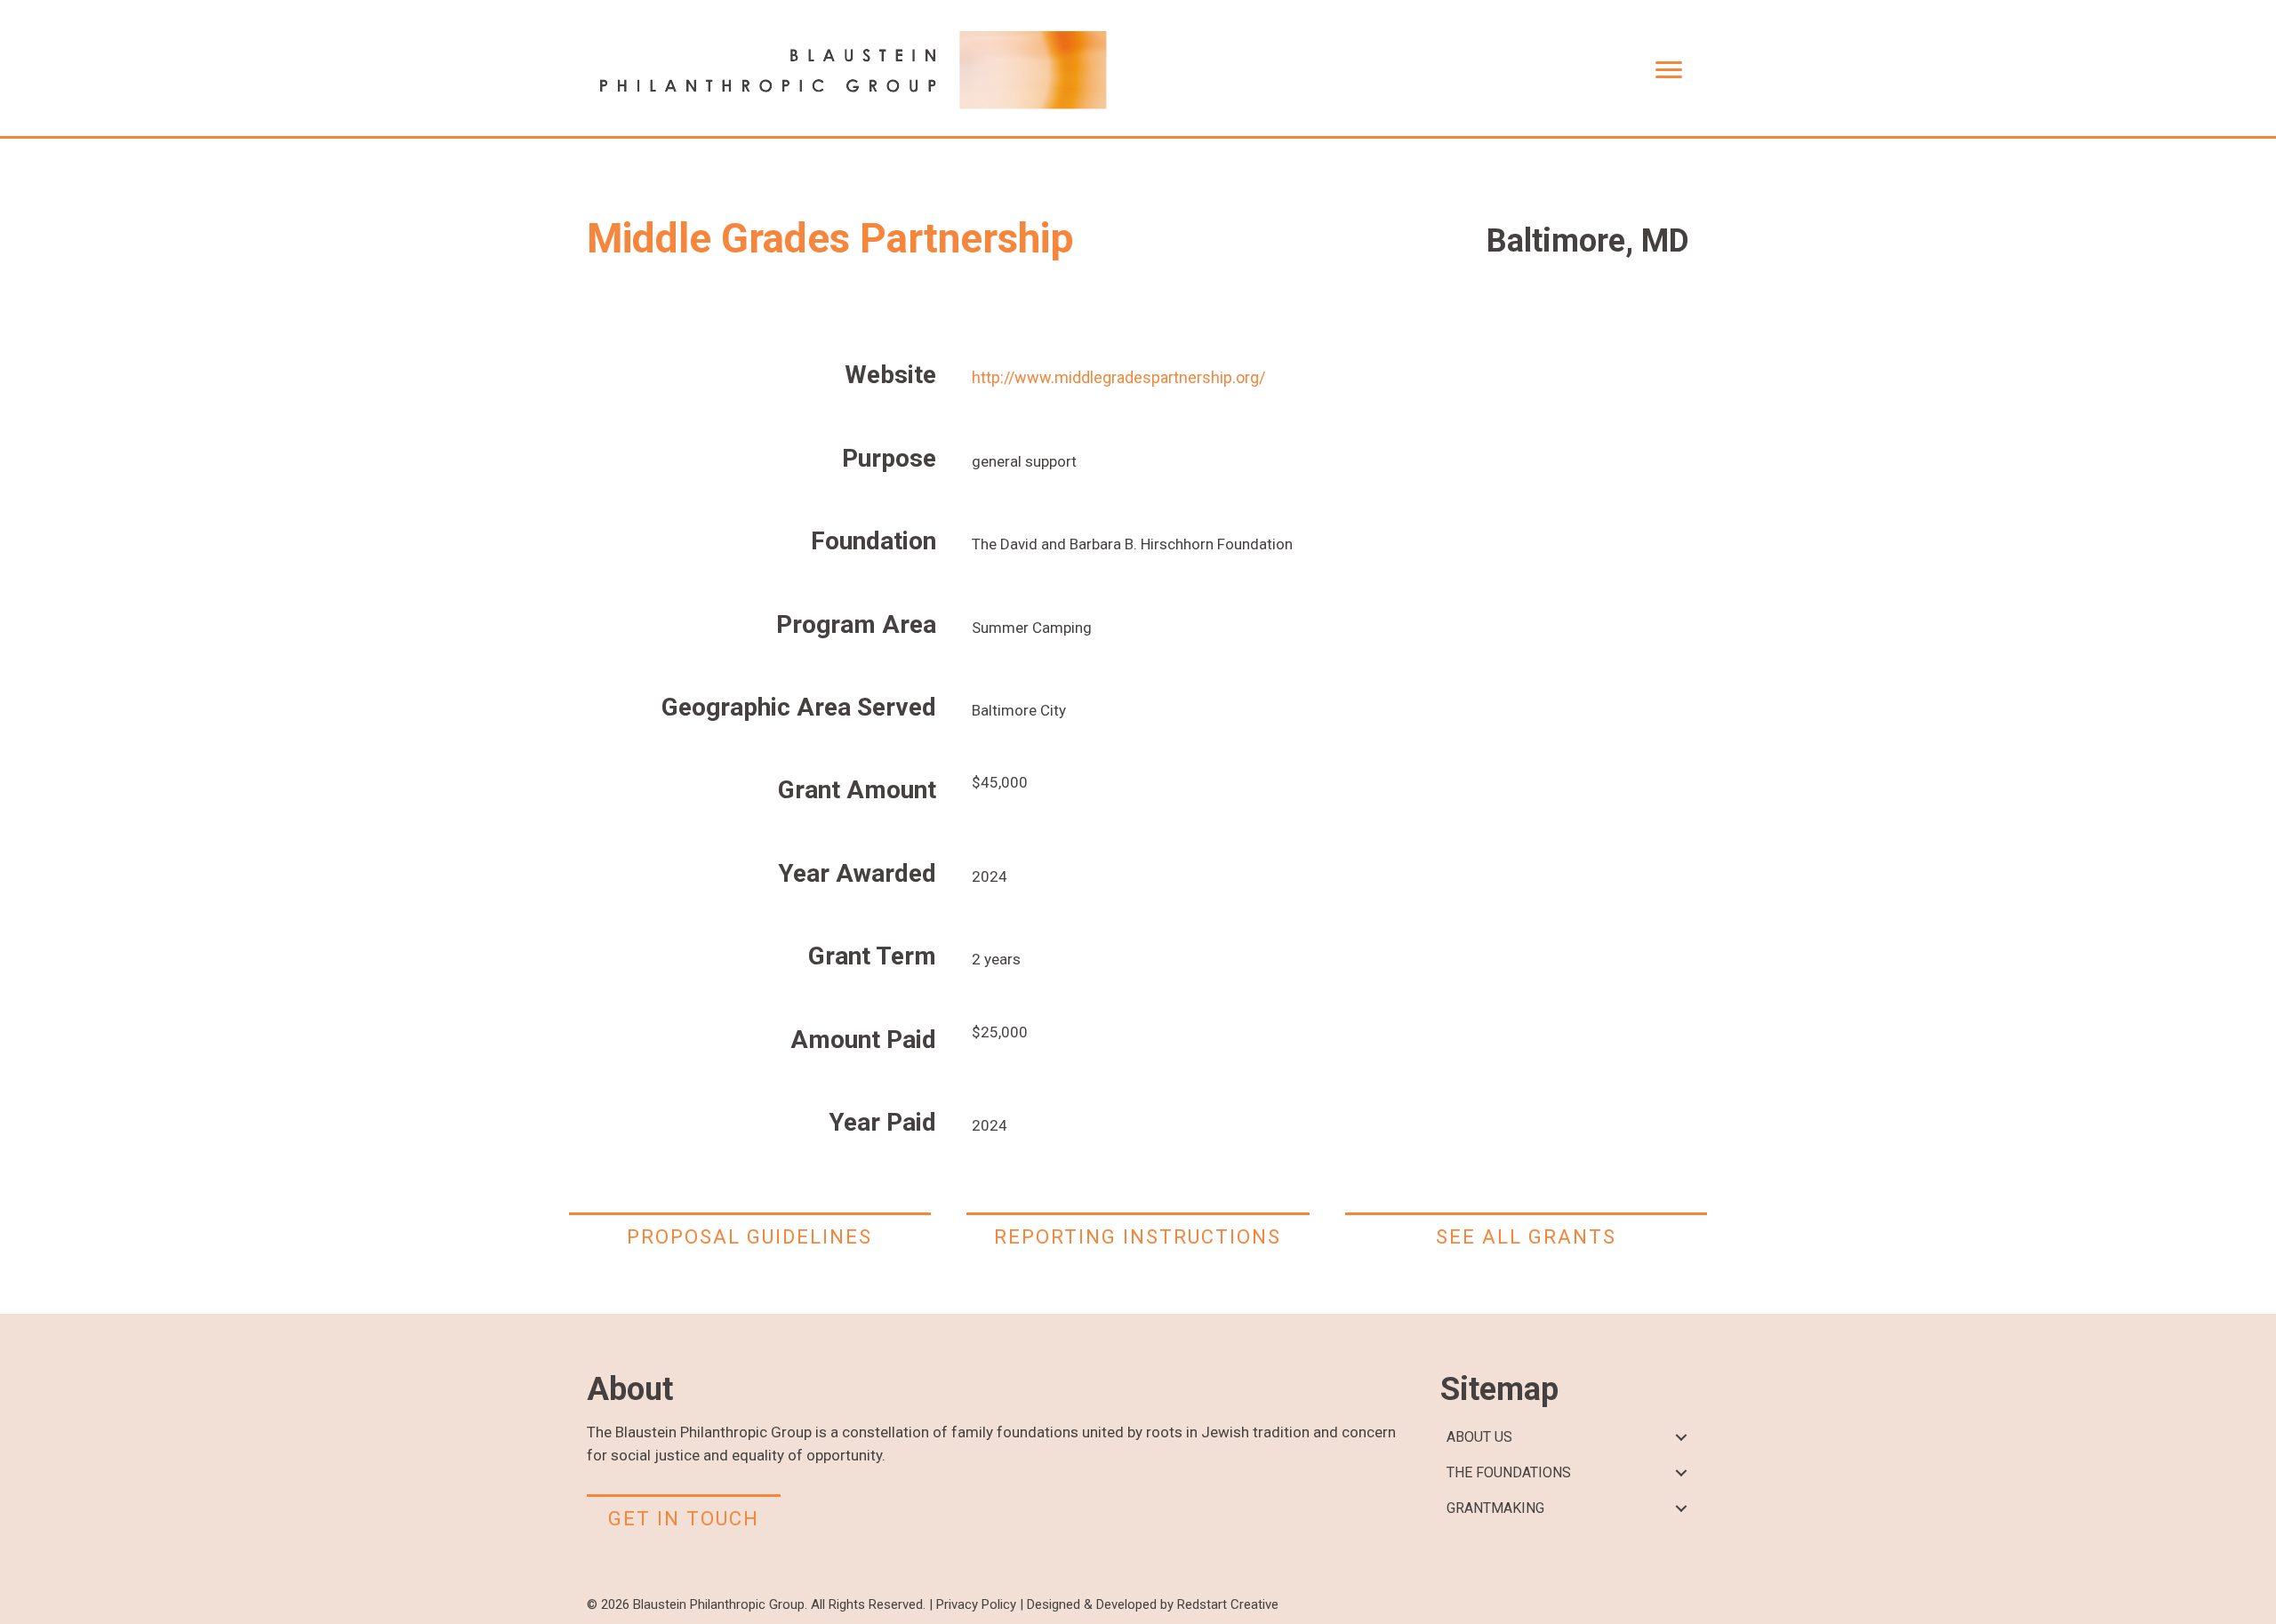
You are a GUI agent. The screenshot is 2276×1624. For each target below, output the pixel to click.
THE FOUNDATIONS (1509, 1472)
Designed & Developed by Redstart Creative (1153, 1604)
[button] (1681, 1438)
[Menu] (1669, 70)
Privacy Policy (976, 1604)
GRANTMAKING (1495, 1508)
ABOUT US (1479, 1437)
